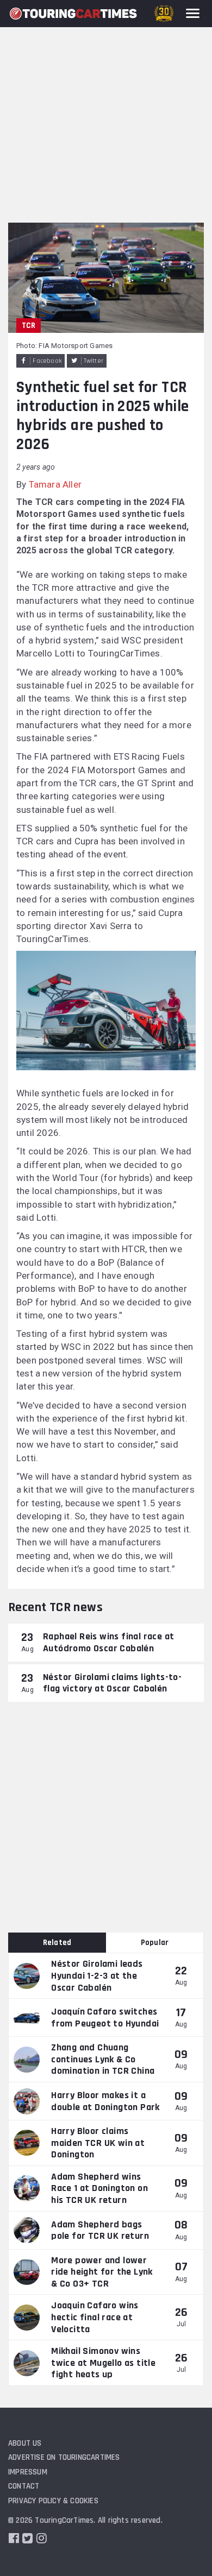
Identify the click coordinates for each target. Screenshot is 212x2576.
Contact (24, 2486)
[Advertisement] (106, 111)
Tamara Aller (55, 484)
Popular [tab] (155, 1943)
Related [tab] (57, 1943)
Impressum (28, 2472)
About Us (25, 2443)
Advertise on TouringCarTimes (64, 2457)
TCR (29, 326)
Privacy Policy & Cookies (53, 2501)
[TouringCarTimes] (73, 14)
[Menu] (193, 13)
